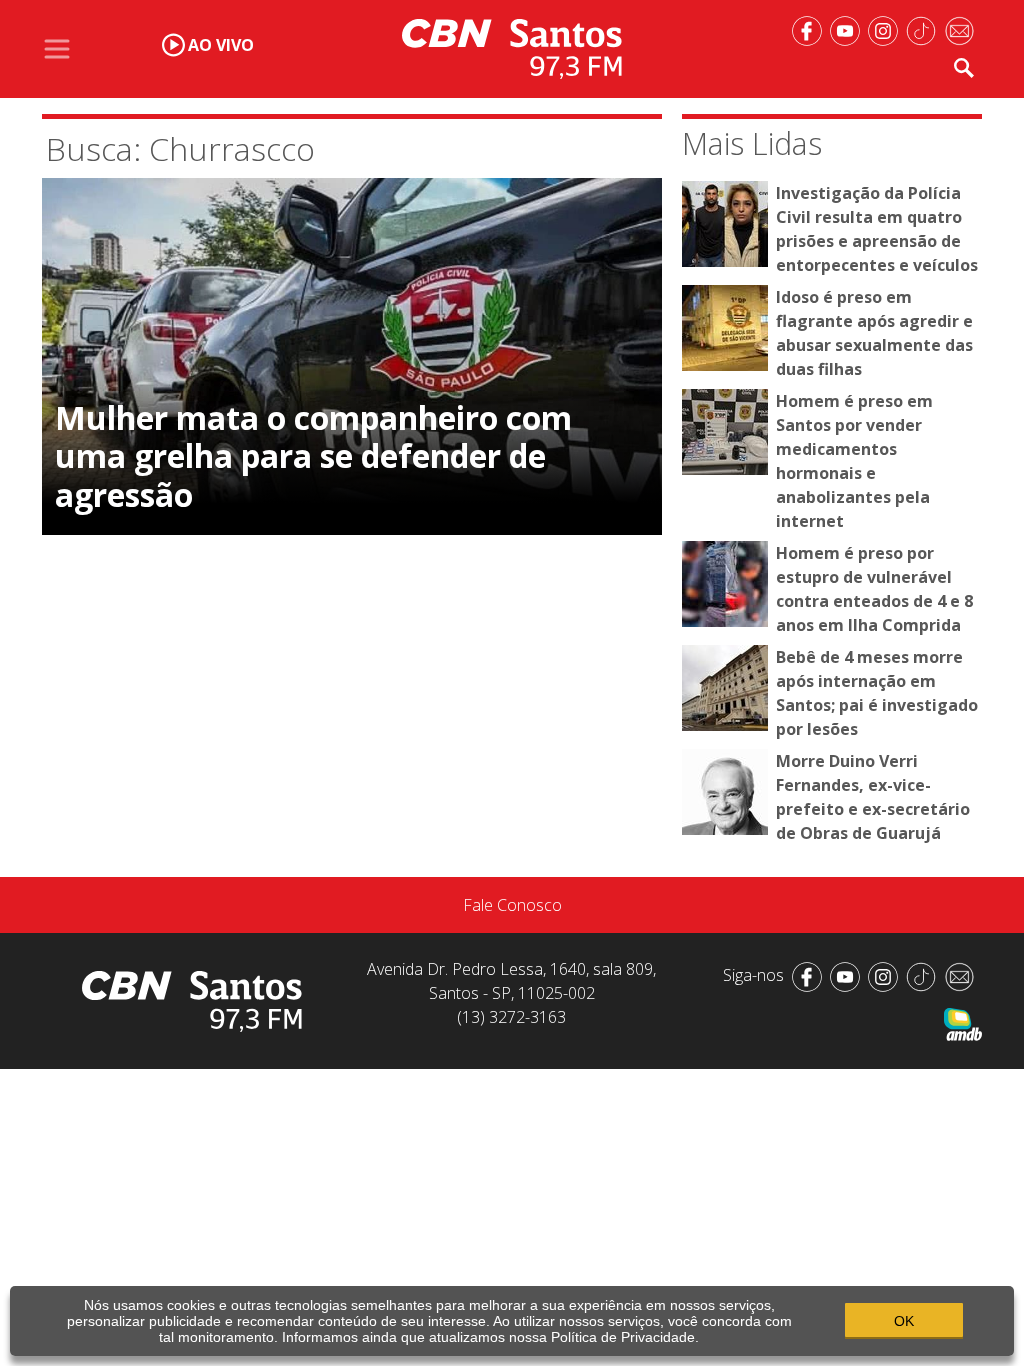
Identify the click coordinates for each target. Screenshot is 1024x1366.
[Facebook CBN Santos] (811, 29)
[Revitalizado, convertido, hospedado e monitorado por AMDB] (963, 1023)
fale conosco (512, 905)
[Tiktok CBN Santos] (925, 29)
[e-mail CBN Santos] (963, 29)
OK (904, 1321)
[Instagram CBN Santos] (887, 29)
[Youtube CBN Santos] (849, 29)
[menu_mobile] (57, 49)
